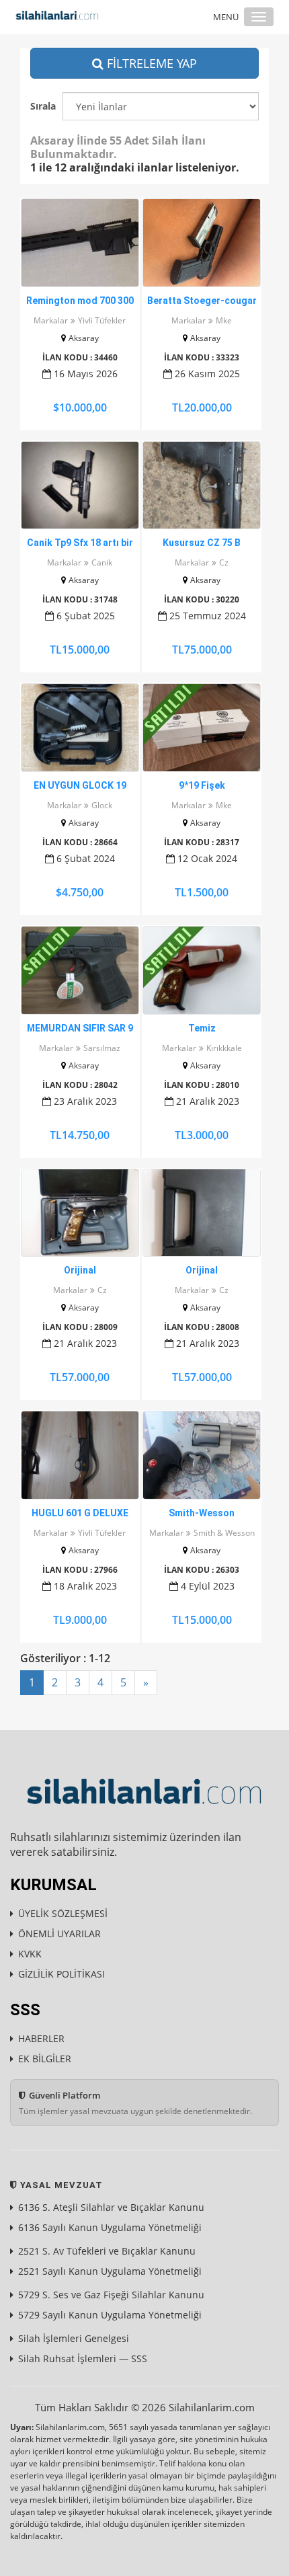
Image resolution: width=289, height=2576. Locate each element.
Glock (102, 805)
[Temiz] (202, 970)
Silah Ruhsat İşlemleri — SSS (83, 2358)
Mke (224, 320)
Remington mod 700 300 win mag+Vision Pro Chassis (80, 301)
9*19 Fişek (202, 785)
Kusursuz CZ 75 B (202, 543)
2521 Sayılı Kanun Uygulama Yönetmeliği (110, 2271)
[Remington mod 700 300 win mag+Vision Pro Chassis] (80, 243)
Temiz (202, 1028)
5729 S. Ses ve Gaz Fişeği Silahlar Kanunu (111, 2295)
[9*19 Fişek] (202, 728)
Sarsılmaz (102, 1048)
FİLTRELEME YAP (150, 63)
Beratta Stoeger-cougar (202, 301)
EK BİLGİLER (45, 2059)
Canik (102, 562)
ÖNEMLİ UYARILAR (59, 1934)
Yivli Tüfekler (102, 320)
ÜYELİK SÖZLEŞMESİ (63, 1913)
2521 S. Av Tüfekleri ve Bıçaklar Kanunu (107, 2251)
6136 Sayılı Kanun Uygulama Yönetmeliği (110, 2227)
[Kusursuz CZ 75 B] (202, 485)
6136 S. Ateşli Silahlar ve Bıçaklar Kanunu (111, 2207)
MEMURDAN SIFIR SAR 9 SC (80, 1029)
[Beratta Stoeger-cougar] (202, 243)
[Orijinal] (80, 1213)
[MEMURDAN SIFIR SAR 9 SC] (80, 970)
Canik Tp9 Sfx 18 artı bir (80, 543)
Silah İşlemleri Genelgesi (74, 2338)
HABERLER (41, 2038)
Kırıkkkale (224, 1048)
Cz (224, 562)
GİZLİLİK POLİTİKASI (61, 1974)
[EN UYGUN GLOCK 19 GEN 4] (80, 728)
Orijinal (80, 1270)
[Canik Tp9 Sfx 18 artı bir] (80, 485)
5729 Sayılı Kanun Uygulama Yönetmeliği (110, 2315)
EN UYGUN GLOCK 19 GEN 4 (80, 786)
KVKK (30, 1954)
